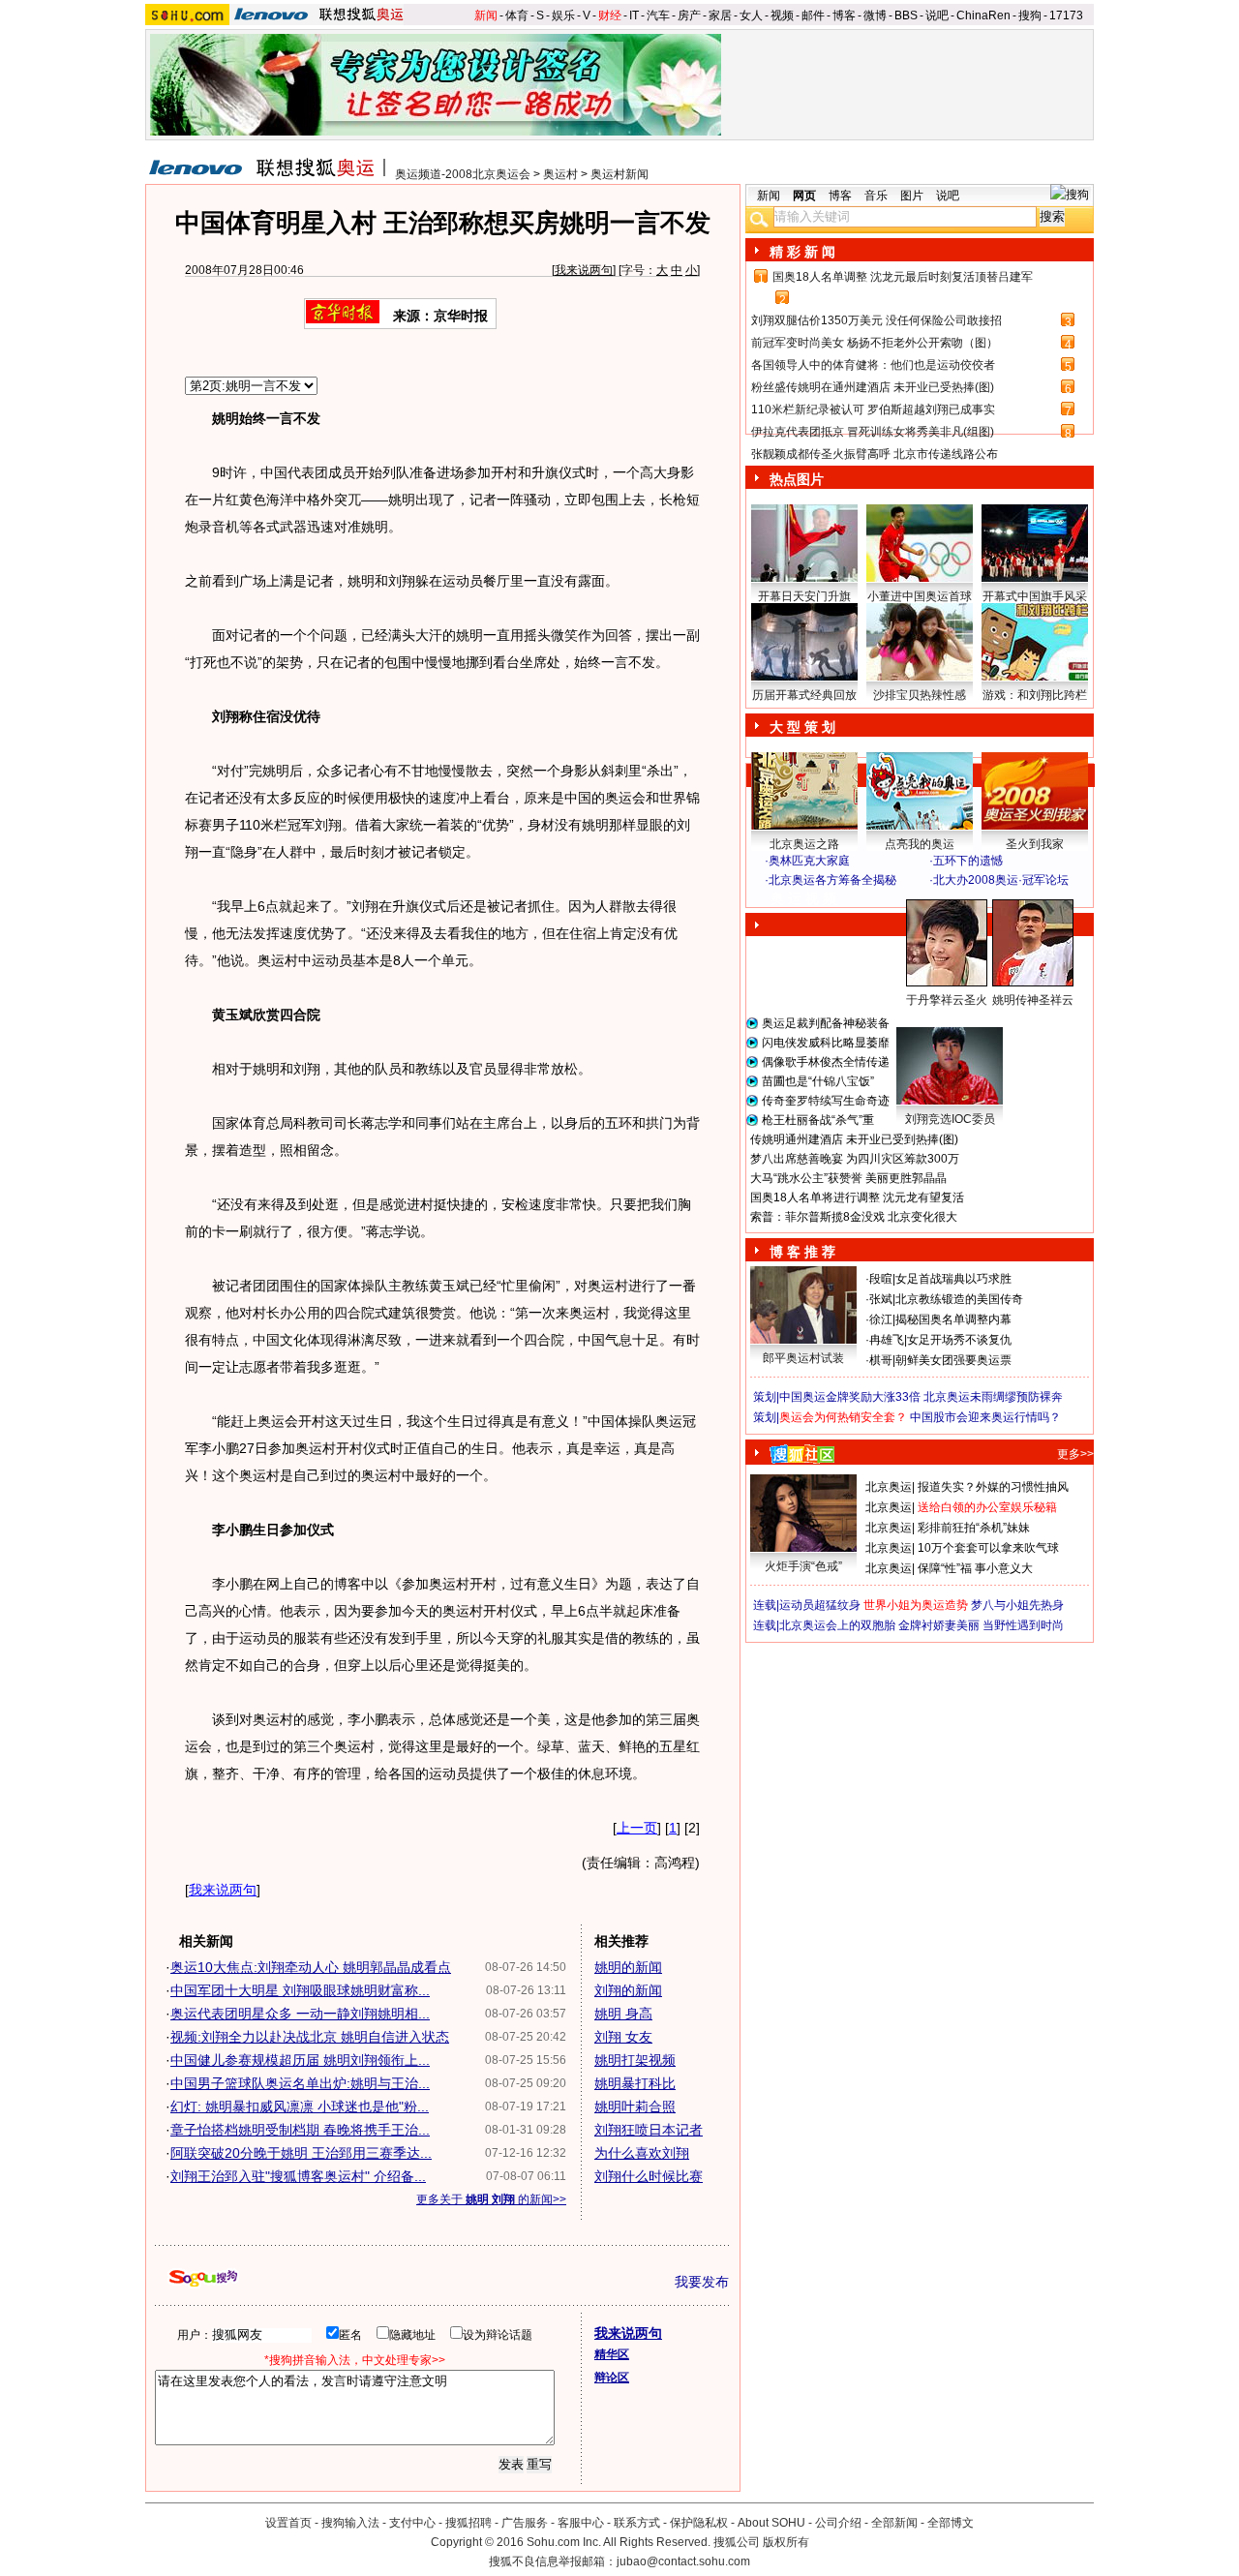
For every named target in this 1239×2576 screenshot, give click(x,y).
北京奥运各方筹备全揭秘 (832, 880)
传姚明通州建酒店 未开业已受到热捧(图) (854, 1139)
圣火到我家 (1035, 844)
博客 (844, 15)
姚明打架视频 (635, 2060)
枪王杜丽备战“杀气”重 (818, 1120)
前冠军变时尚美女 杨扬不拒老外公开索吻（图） (875, 343)
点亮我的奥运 (920, 844)
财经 (610, 15)
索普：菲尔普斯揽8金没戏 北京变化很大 (854, 1217)
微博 (875, 15)
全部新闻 (894, 2523)
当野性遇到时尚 (1023, 1625)
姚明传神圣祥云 (1033, 1000)
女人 (751, 15)
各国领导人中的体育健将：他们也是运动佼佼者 (873, 365)
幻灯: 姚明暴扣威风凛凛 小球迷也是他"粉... (300, 2106)
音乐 (876, 196)
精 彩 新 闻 (802, 252)
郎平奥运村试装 (803, 1358)
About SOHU (771, 2523)
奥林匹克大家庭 (809, 861)
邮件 (813, 15)
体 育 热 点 (929, 1018)
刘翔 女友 (623, 2037)
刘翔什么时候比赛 (649, 2176)
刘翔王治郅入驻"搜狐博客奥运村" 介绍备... (298, 2176)
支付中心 (412, 2523)
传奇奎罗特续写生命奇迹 (826, 1101)
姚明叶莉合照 (635, 2106)
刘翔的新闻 (628, 1990)
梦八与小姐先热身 (1017, 1605)
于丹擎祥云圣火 (947, 1000)
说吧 (937, 15)
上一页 (637, 1828)
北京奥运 (889, 1487)
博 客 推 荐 (802, 1252)
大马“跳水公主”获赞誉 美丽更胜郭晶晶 (848, 1178)
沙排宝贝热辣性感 (920, 695)
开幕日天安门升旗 (804, 596)
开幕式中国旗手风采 (1035, 596)
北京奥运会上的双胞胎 (837, 1625)
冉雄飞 (887, 1340)
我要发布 (702, 2282)
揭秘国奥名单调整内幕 (953, 1319)
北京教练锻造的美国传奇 (959, 1299)
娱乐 (563, 15)
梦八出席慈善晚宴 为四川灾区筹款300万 (855, 1159)
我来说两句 (584, 270)
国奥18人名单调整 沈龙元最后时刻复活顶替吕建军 (903, 277)
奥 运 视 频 (803, 898)
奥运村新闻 (619, 174)
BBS (906, 15)
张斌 (881, 1299)
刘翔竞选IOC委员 (950, 1119)
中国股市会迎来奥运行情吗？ (985, 1417)
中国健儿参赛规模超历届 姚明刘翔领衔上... (300, 2060)
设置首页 (288, 2523)
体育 (517, 15)
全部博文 (951, 2523)
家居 (720, 15)
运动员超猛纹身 (820, 1605)
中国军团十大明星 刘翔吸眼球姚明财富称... (300, 1990)
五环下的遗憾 (968, 861)
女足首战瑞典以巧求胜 (953, 1279)
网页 (804, 196)
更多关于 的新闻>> (491, 2199)
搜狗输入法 (350, 2523)
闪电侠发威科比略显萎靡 (826, 1043)
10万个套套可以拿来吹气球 (988, 1548)
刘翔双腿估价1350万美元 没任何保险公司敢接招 (876, 320)
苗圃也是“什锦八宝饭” (818, 1081)
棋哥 (881, 1360)
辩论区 (612, 2378)
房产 (689, 15)
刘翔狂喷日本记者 (649, 2130)
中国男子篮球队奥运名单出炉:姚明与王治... (300, 2083)
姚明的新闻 (628, 1967)
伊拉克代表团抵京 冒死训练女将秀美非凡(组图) (873, 432)
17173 (1066, 15)
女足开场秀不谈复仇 (959, 1340)
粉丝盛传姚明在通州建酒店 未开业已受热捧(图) (873, 387)
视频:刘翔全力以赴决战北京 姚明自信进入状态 (310, 2037)
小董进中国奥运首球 (920, 596)
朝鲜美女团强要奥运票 (953, 1360)
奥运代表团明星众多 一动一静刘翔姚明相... (300, 2014)
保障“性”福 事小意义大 (975, 1568)
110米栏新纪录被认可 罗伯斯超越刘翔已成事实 (873, 409)
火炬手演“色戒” (803, 1566)
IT (634, 15)
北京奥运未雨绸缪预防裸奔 (993, 1397)
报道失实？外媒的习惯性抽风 (993, 1487)
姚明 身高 (623, 2014)
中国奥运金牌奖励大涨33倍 (850, 1397)
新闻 (486, 15)
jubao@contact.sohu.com (683, 2561)
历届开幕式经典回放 (804, 695)
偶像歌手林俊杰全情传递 (826, 1062)
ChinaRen (983, 15)
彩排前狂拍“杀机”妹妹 (974, 1528)
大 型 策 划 (802, 727)
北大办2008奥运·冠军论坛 (1001, 880)
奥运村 (560, 174)
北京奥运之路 (804, 844)
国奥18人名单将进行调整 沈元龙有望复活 (857, 1197)
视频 (782, 15)
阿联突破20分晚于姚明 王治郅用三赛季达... (301, 2153)
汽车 (658, 15)
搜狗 (1030, 15)
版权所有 (786, 2542)
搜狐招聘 (468, 2523)
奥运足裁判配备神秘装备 (826, 1023)
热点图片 (797, 479)
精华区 (612, 2354)
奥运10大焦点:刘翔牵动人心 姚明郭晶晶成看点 (311, 1967)
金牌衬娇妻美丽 (939, 1625)
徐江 (881, 1319)
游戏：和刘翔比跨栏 (1035, 695)
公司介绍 (838, 2523)
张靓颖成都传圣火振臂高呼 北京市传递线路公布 (875, 454)
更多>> (1075, 1454)
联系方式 (637, 2523)
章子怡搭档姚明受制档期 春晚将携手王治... (300, 2130)
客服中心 (581, 2523)
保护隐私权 (699, 2523)
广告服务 (525, 2523)
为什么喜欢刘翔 (642, 2153)
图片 (912, 196)
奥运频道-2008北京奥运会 (463, 174)
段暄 (881, 1279)
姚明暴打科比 (635, 2083)
